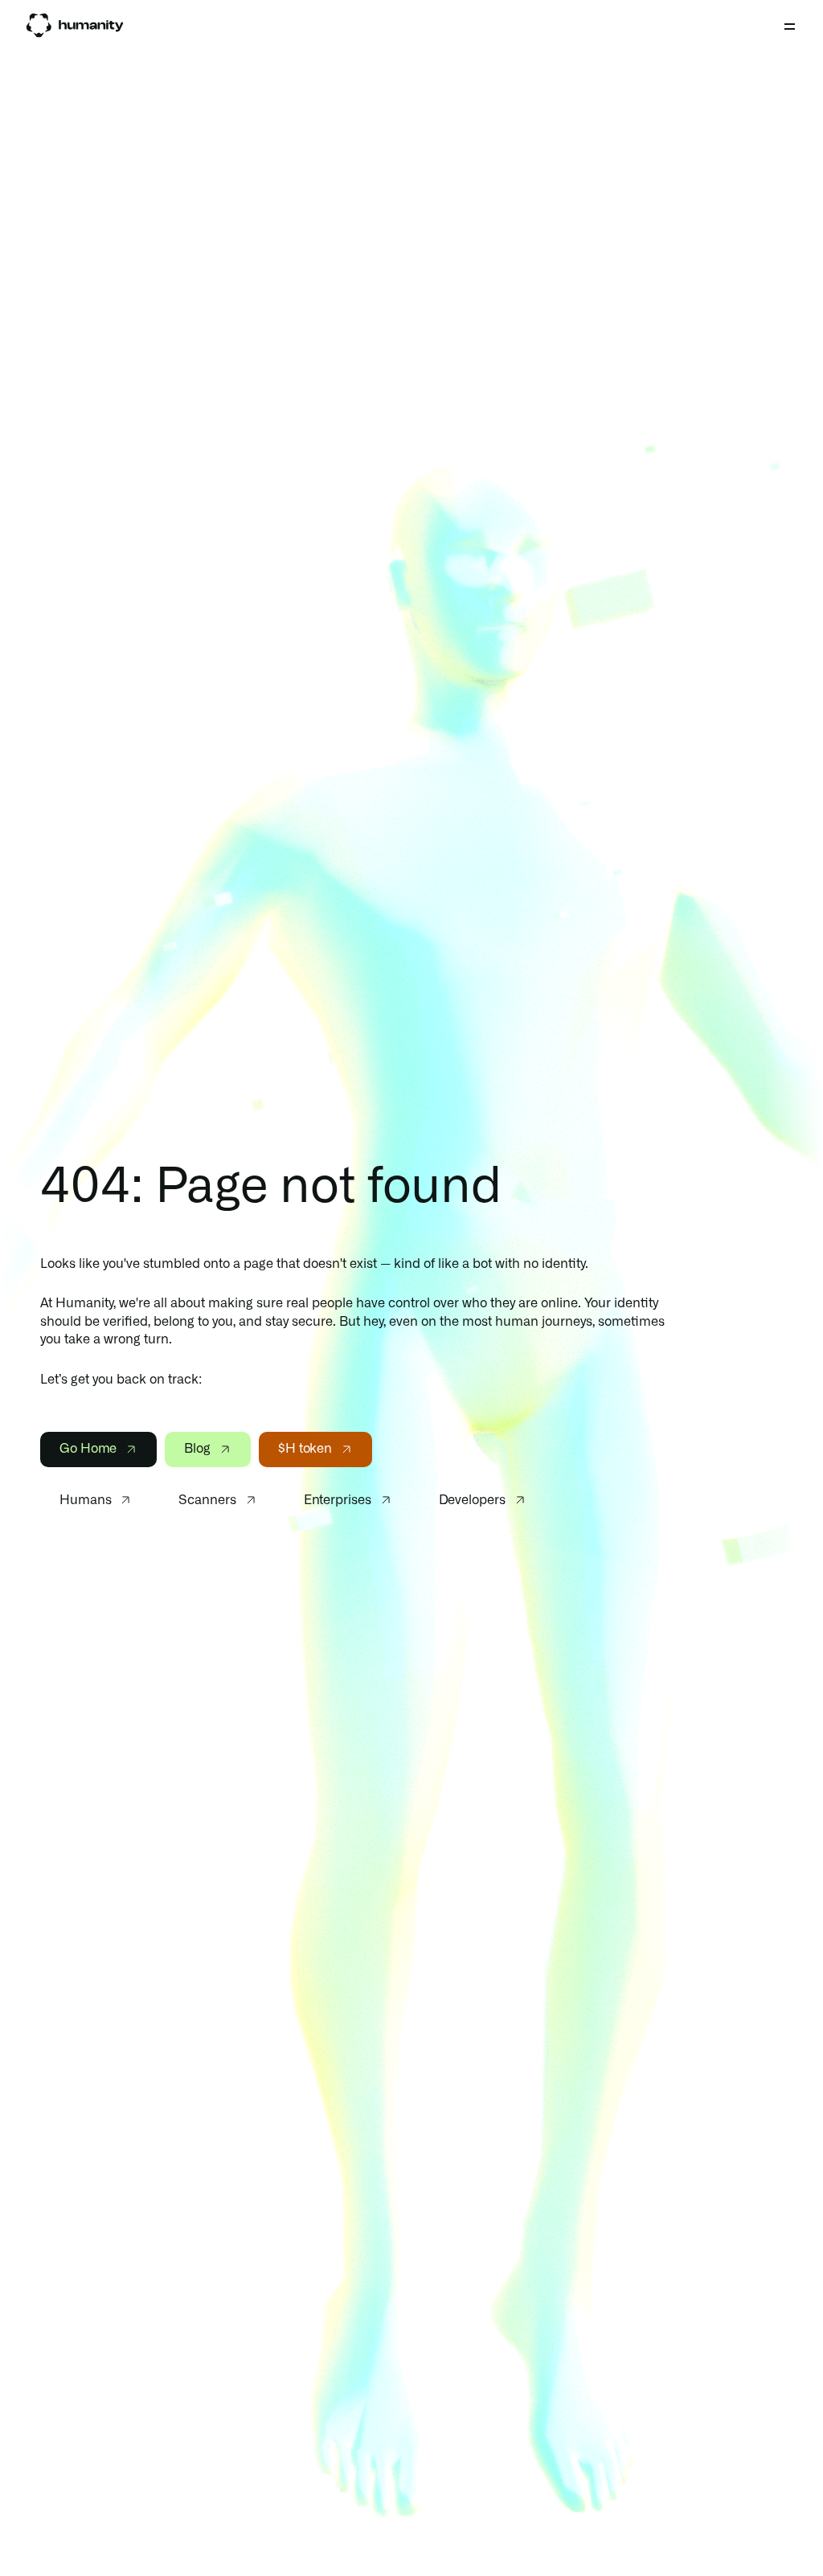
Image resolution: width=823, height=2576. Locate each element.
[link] (74, 25)
